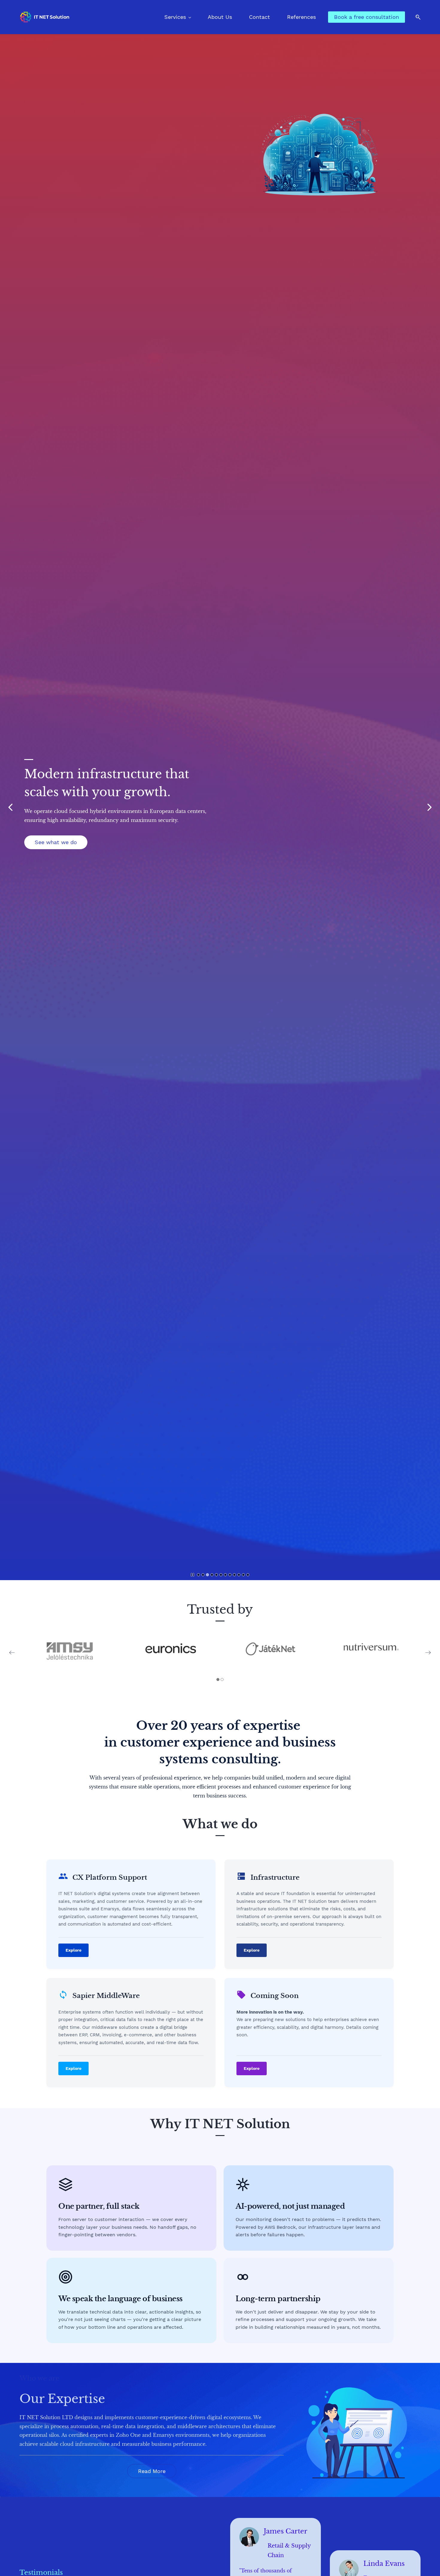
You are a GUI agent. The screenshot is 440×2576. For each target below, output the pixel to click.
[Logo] (44, 17)
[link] (320, 108)
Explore (73, 1950)
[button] (416, 17)
